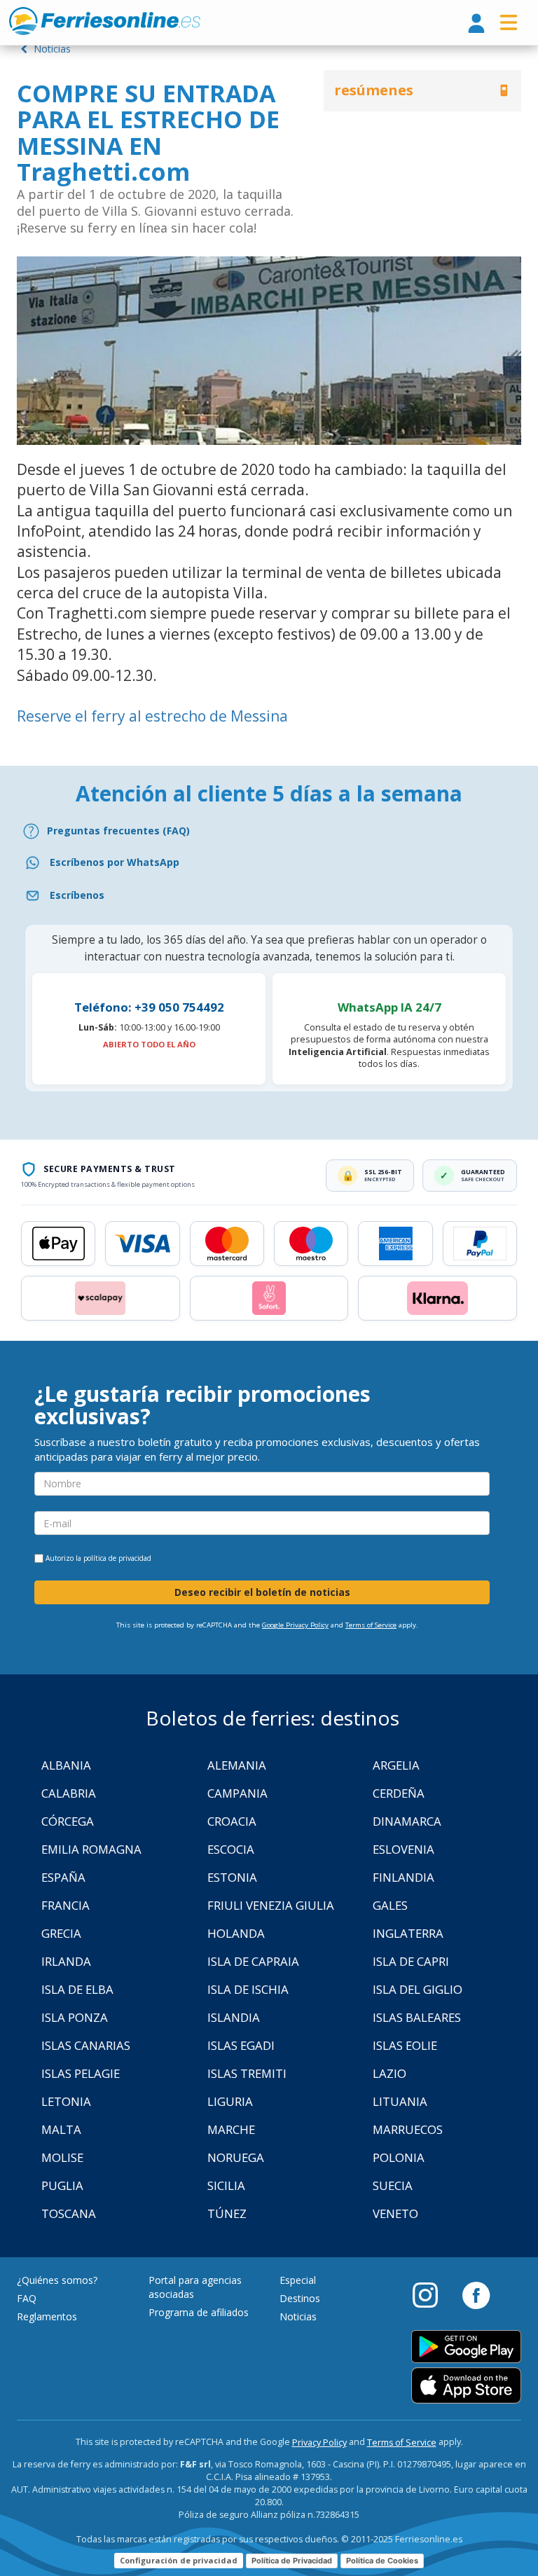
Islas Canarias (86, 2045)
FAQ (27, 2298)
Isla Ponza (75, 2017)
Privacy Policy (319, 2443)
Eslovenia (403, 1849)
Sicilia (226, 2185)
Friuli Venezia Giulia (271, 1905)
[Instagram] (432, 2294)
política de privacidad (117, 1558)
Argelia (396, 1765)
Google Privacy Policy (295, 1625)
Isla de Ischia (248, 1989)
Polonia (399, 2157)
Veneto (395, 2213)
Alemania (237, 1765)
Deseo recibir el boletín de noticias (262, 1592)
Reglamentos (47, 2316)
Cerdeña (399, 1793)
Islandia (234, 2017)
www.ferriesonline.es (105, 21)
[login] (476, 24)
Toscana (69, 2213)
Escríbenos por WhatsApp (115, 862)
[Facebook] (476, 2294)
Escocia (231, 1849)
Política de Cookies (382, 2561)
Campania (237, 1793)
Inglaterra (408, 1933)
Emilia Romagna (91, 1849)
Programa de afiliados (199, 2312)
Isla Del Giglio (418, 1989)
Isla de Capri (411, 1961)
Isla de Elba (77, 1989)
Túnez (227, 2213)
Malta (61, 2129)
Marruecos (408, 2129)
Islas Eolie (405, 2045)
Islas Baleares (417, 2017)
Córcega (68, 1821)
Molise (62, 2157)
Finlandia (403, 1877)
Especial (298, 2280)
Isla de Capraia (253, 1961)
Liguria (230, 2101)
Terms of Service (371, 1625)
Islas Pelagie (81, 2073)
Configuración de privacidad (179, 2560)
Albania (66, 1765)
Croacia (232, 1821)
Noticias (51, 49)
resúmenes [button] (374, 90)
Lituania (400, 2101)
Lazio (389, 2073)
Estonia (232, 1877)
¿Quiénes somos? (57, 2280)
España (63, 1877)
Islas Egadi (241, 2045)
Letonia (66, 2101)
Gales (390, 1905)
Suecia (393, 2185)
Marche (231, 2129)
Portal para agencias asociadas (195, 2287)
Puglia (62, 2185)
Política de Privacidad (292, 2561)
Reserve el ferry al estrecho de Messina (152, 716)
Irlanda (66, 1961)
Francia (65, 1905)
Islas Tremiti (247, 2073)
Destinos (300, 2298)
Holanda (236, 1933)
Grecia (61, 1933)
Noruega (236, 2157)
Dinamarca (407, 1821)
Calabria (69, 1793)
